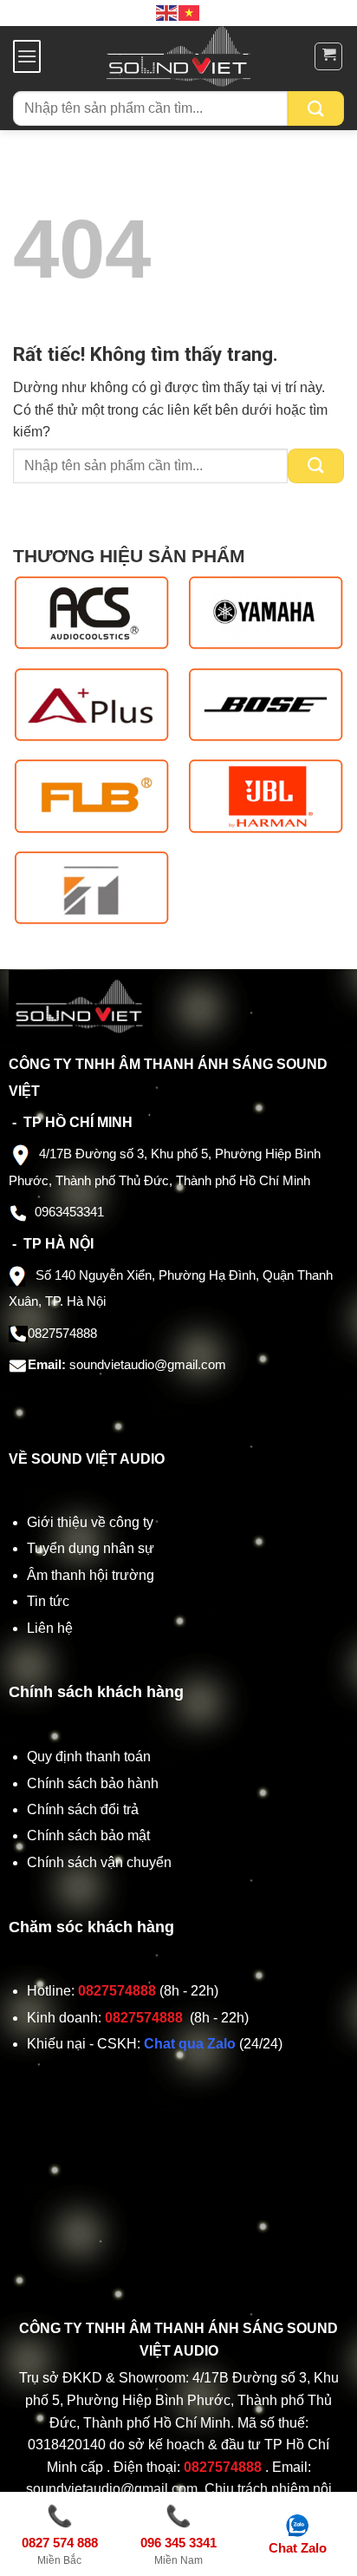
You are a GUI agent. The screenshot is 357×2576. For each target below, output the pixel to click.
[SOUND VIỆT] (179, 56)
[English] (167, 12)
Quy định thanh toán (92, 1757)
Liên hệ (50, 1628)
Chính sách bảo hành (93, 1783)
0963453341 (69, 1212)
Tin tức (48, 1601)
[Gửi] (316, 108)
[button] (27, 56)
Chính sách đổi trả (84, 1809)
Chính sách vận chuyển (101, 1862)
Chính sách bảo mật (88, 1835)
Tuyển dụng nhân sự (91, 1548)
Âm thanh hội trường (91, 1575)
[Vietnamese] (190, 12)
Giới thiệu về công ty (90, 1522)
